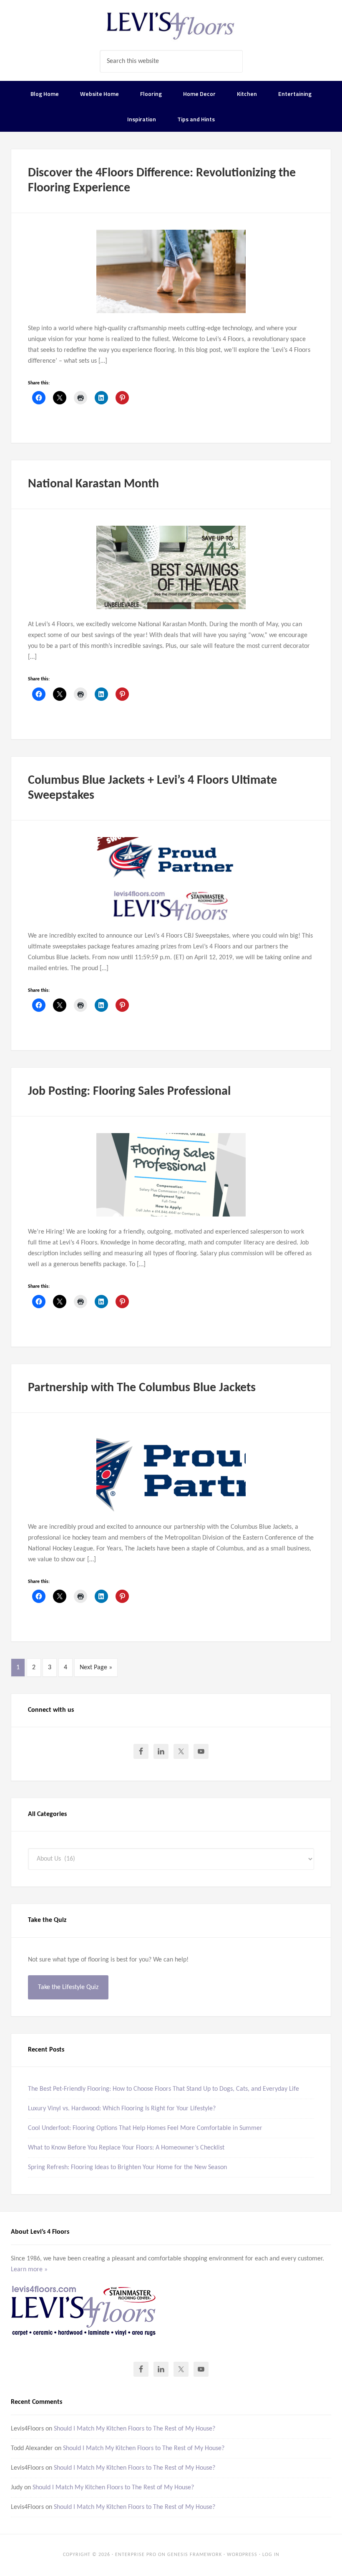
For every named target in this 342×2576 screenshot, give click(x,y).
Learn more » (29, 2270)
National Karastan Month (93, 484)
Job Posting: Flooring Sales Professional (129, 1092)
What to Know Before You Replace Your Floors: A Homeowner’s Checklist (126, 2148)
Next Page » (96, 1668)
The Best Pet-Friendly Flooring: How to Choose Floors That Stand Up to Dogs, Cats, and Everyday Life (163, 2089)
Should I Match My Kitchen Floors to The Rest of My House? (135, 2429)
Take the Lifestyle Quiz (68, 1987)
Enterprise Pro (136, 2555)
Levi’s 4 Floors (171, 25)
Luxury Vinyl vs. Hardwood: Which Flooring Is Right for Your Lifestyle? (122, 2109)
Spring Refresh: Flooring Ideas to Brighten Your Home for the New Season (127, 2167)
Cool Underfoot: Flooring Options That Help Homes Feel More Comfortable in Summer (145, 2128)
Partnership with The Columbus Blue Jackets (142, 1388)
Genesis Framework (195, 2555)
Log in (271, 2555)
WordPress (242, 2555)
